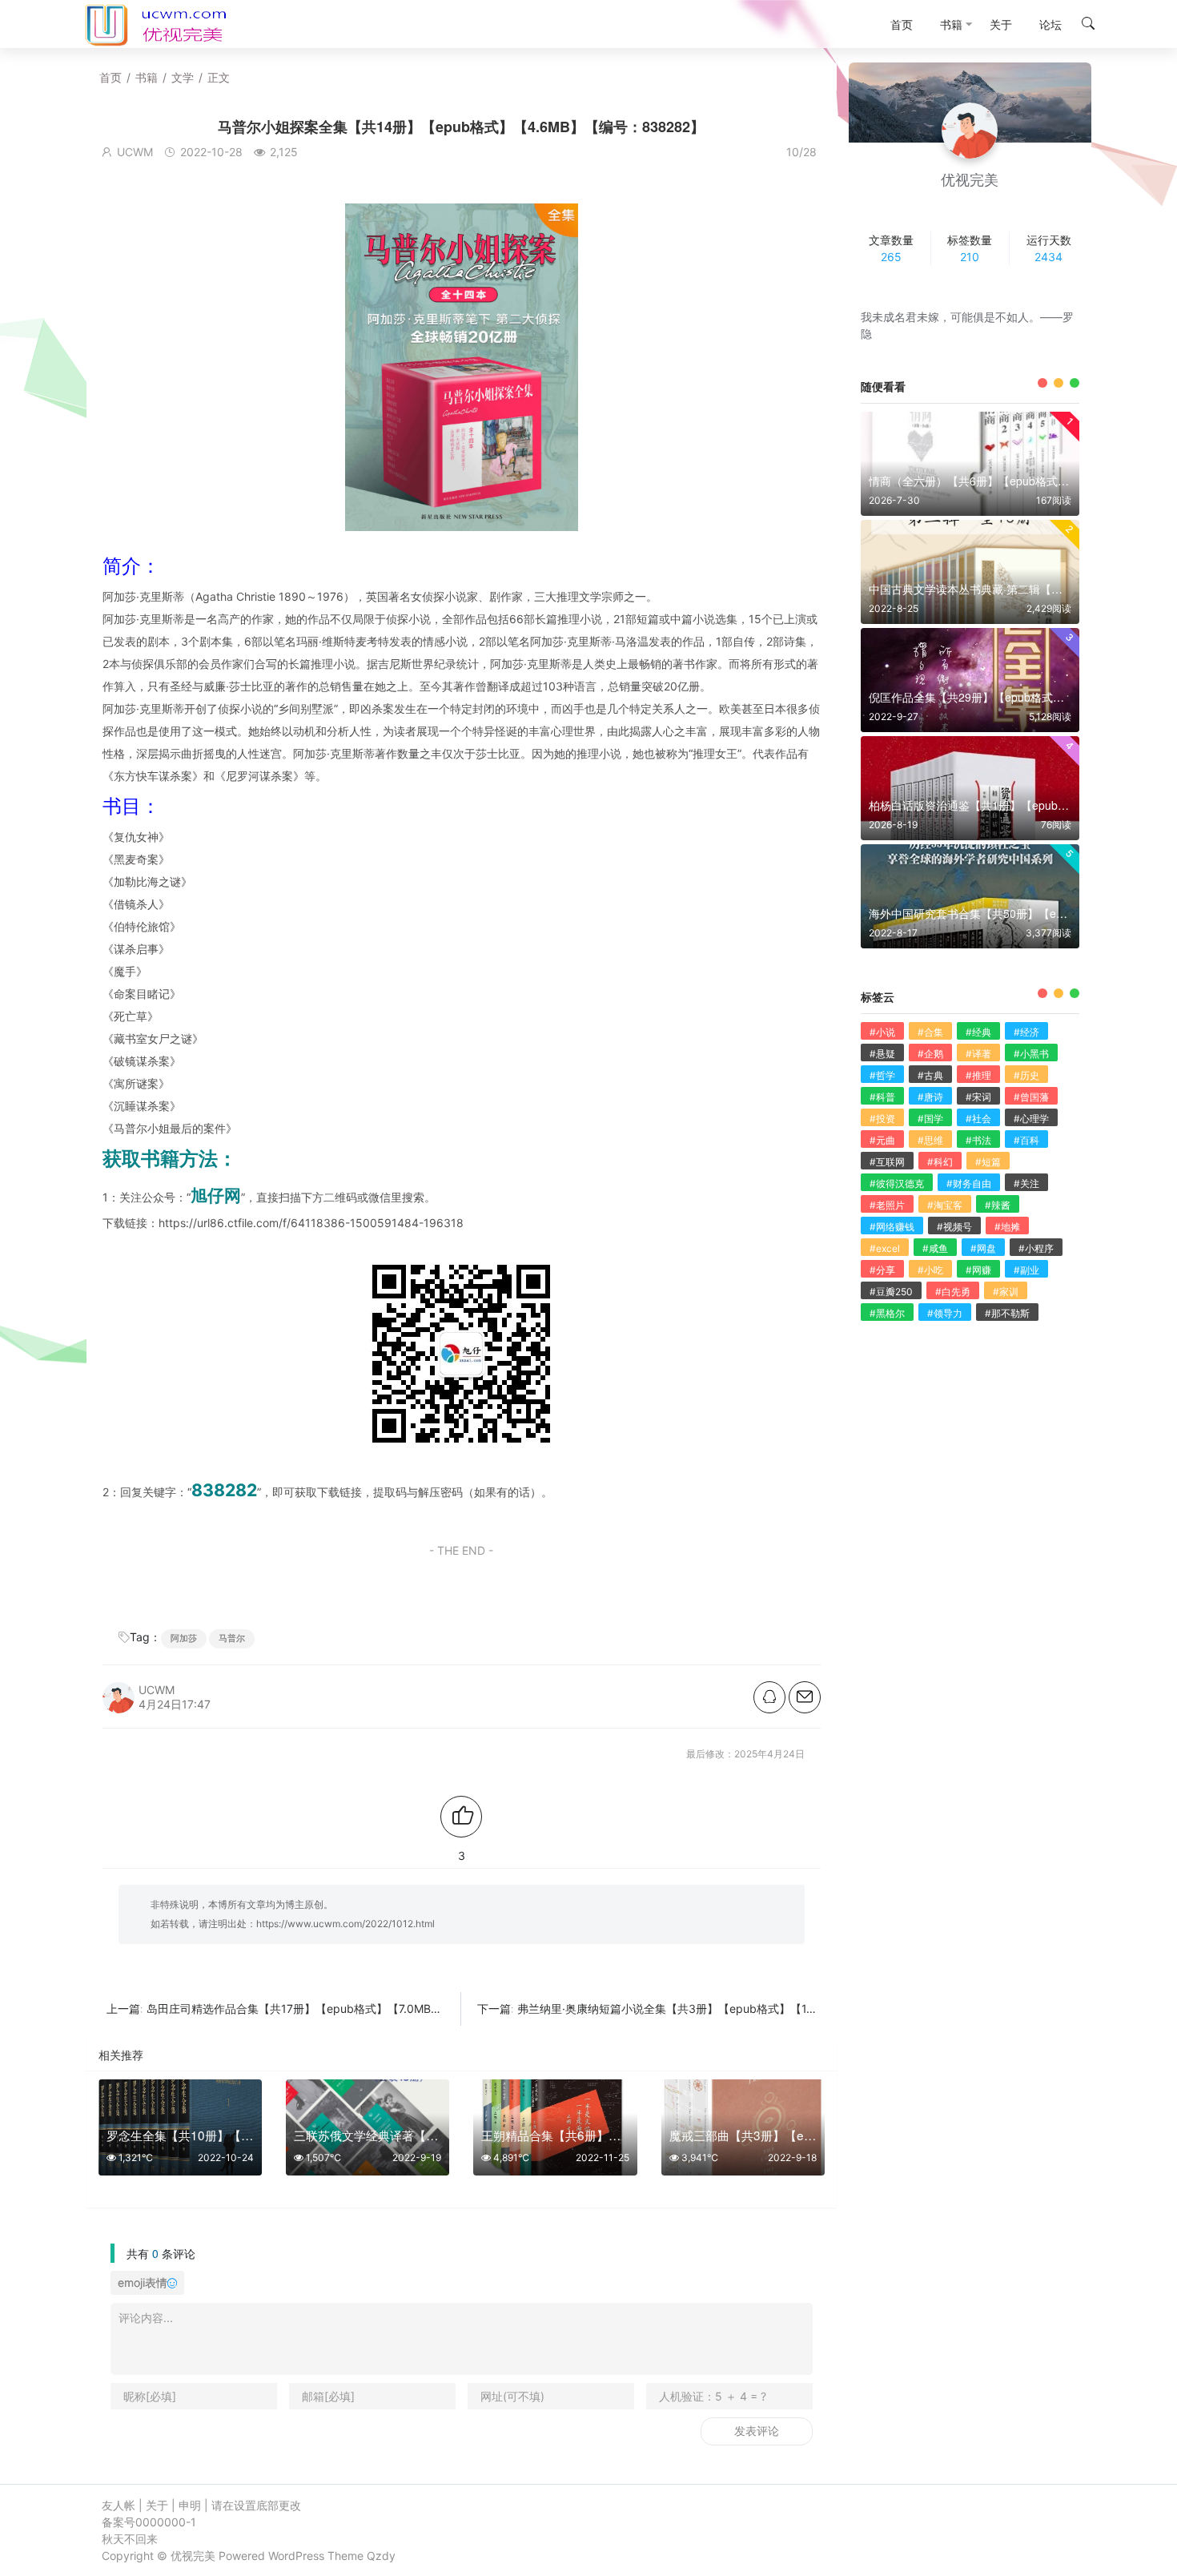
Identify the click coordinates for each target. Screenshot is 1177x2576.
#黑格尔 (887, 1313)
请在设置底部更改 (256, 2505)
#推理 (978, 1075)
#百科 (1026, 1140)
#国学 (930, 1119)
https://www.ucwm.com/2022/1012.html (345, 1924)
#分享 (882, 1270)
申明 (190, 2505)
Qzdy (381, 2556)
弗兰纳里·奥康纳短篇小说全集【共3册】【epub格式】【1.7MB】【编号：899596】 (730, 2008)
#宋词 (978, 1097)
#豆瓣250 (891, 1292)
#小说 (882, 1032)
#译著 (978, 1054)
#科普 (882, 1097)
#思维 (930, 1140)
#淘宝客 (945, 1205)
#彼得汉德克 (897, 1183)
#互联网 (887, 1162)
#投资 (882, 1119)
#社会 (978, 1119)
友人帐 (119, 2505)
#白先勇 (953, 1292)
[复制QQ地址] (769, 1697)
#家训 (1006, 1292)
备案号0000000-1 (149, 2522)
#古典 (930, 1075)
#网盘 (983, 1248)
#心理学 (1031, 1119)
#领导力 (945, 1313)
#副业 (1026, 1270)
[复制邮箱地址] (805, 1697)
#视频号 (954, 1227)
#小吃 (930, 1270)
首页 (110, 77)
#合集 (930, 1032)
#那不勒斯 (1007, 1313)
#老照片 (887, 1205)
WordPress (296, 2556)
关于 (157, 2505)
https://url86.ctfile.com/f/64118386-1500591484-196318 (311, 1223)
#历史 (1026, 1075)
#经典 (978, 1032)
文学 (183, 77)
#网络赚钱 (892, 1227)
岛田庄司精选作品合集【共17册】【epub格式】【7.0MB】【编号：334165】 (343, 2008)
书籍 (147, 77)
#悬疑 (882, 1054)
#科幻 (940, 1162)
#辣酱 (998, 1205)
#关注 (1026, 1183)
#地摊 (1007, 1227)
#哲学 (882, 1075)
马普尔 (232, 1638)
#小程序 (1036, 1248)
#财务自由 (969, 1183)
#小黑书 (1031, 1054)
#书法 (978, 1140)
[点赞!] (461, 1817)
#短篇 (988, 1162)
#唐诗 (930, 1097)
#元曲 (882, 1140)
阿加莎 (184, 1638)
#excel (885, 1248)
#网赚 (978, 1270)
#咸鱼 (935, 1248)
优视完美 (193, 2556)
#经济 (1026, 1032)
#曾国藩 (1031, 1097)
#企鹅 (930, 1054)
